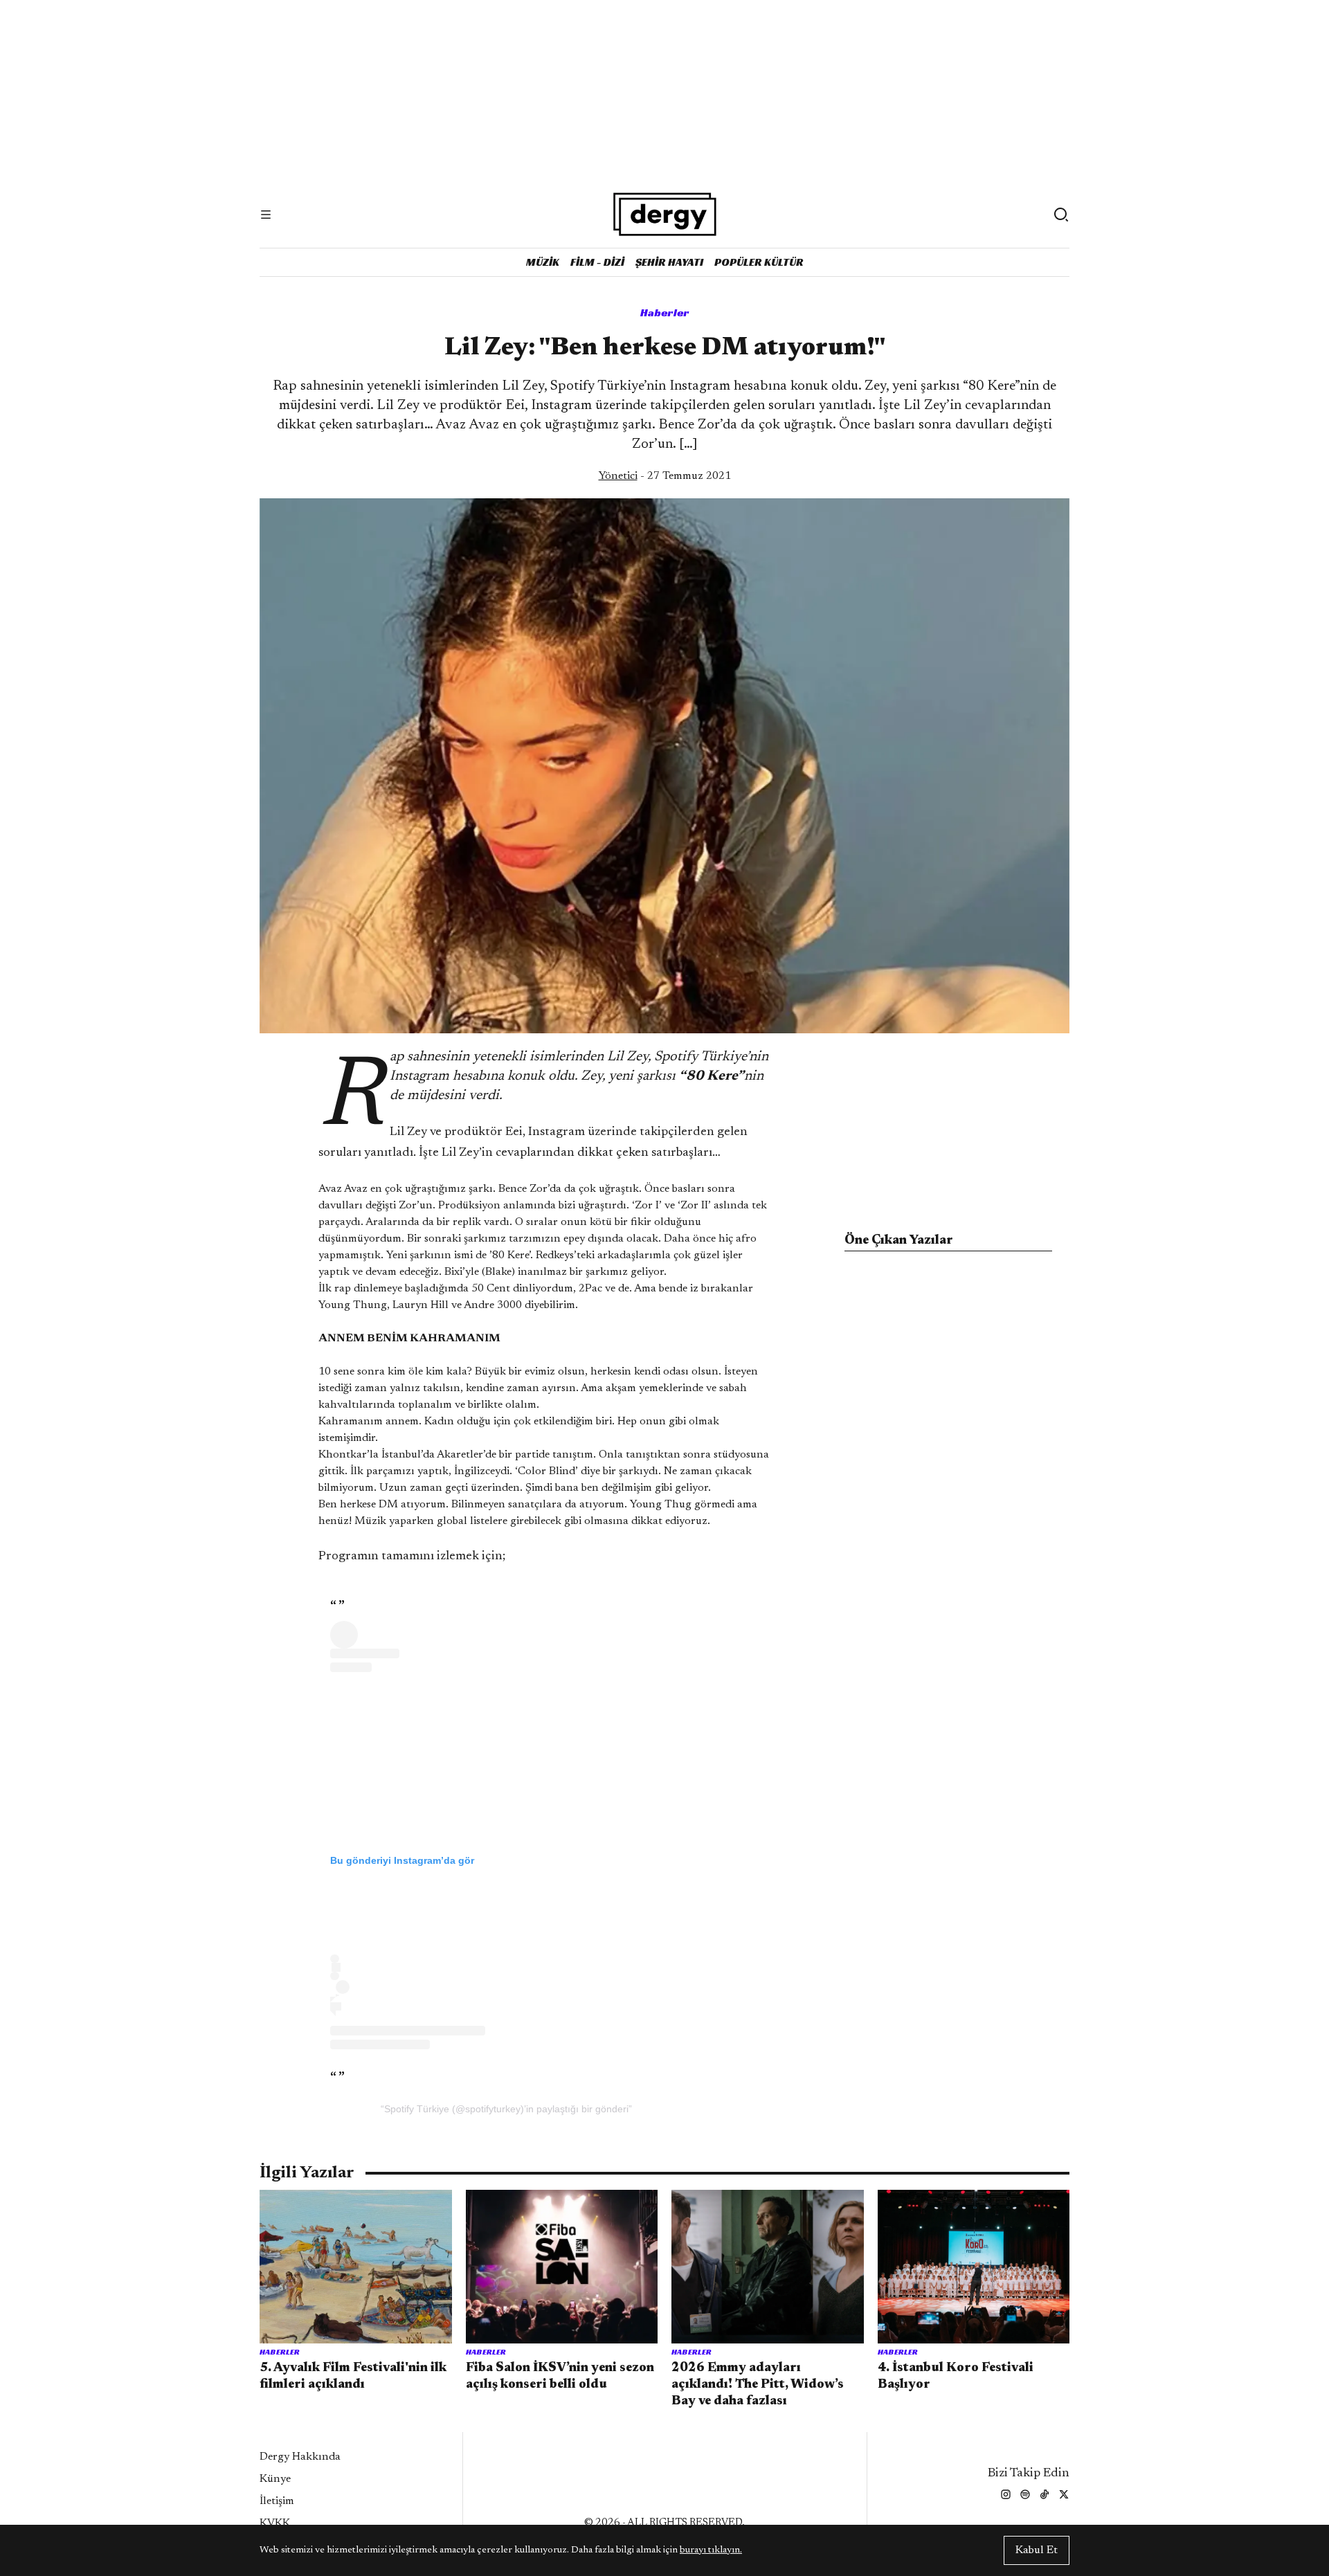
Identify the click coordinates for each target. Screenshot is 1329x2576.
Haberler (665, 312)
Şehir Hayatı (669, 262)
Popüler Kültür (759, 262)
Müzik (543, 262)
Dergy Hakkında (300, 2457)
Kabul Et (1037, 2550)
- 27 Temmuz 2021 (665, 476)
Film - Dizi (597, 262)
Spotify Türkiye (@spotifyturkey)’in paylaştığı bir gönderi (506, 2109)
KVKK (275, 2523)
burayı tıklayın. (711, 2550)
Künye (275, 2479)
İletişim (277, 2501)
